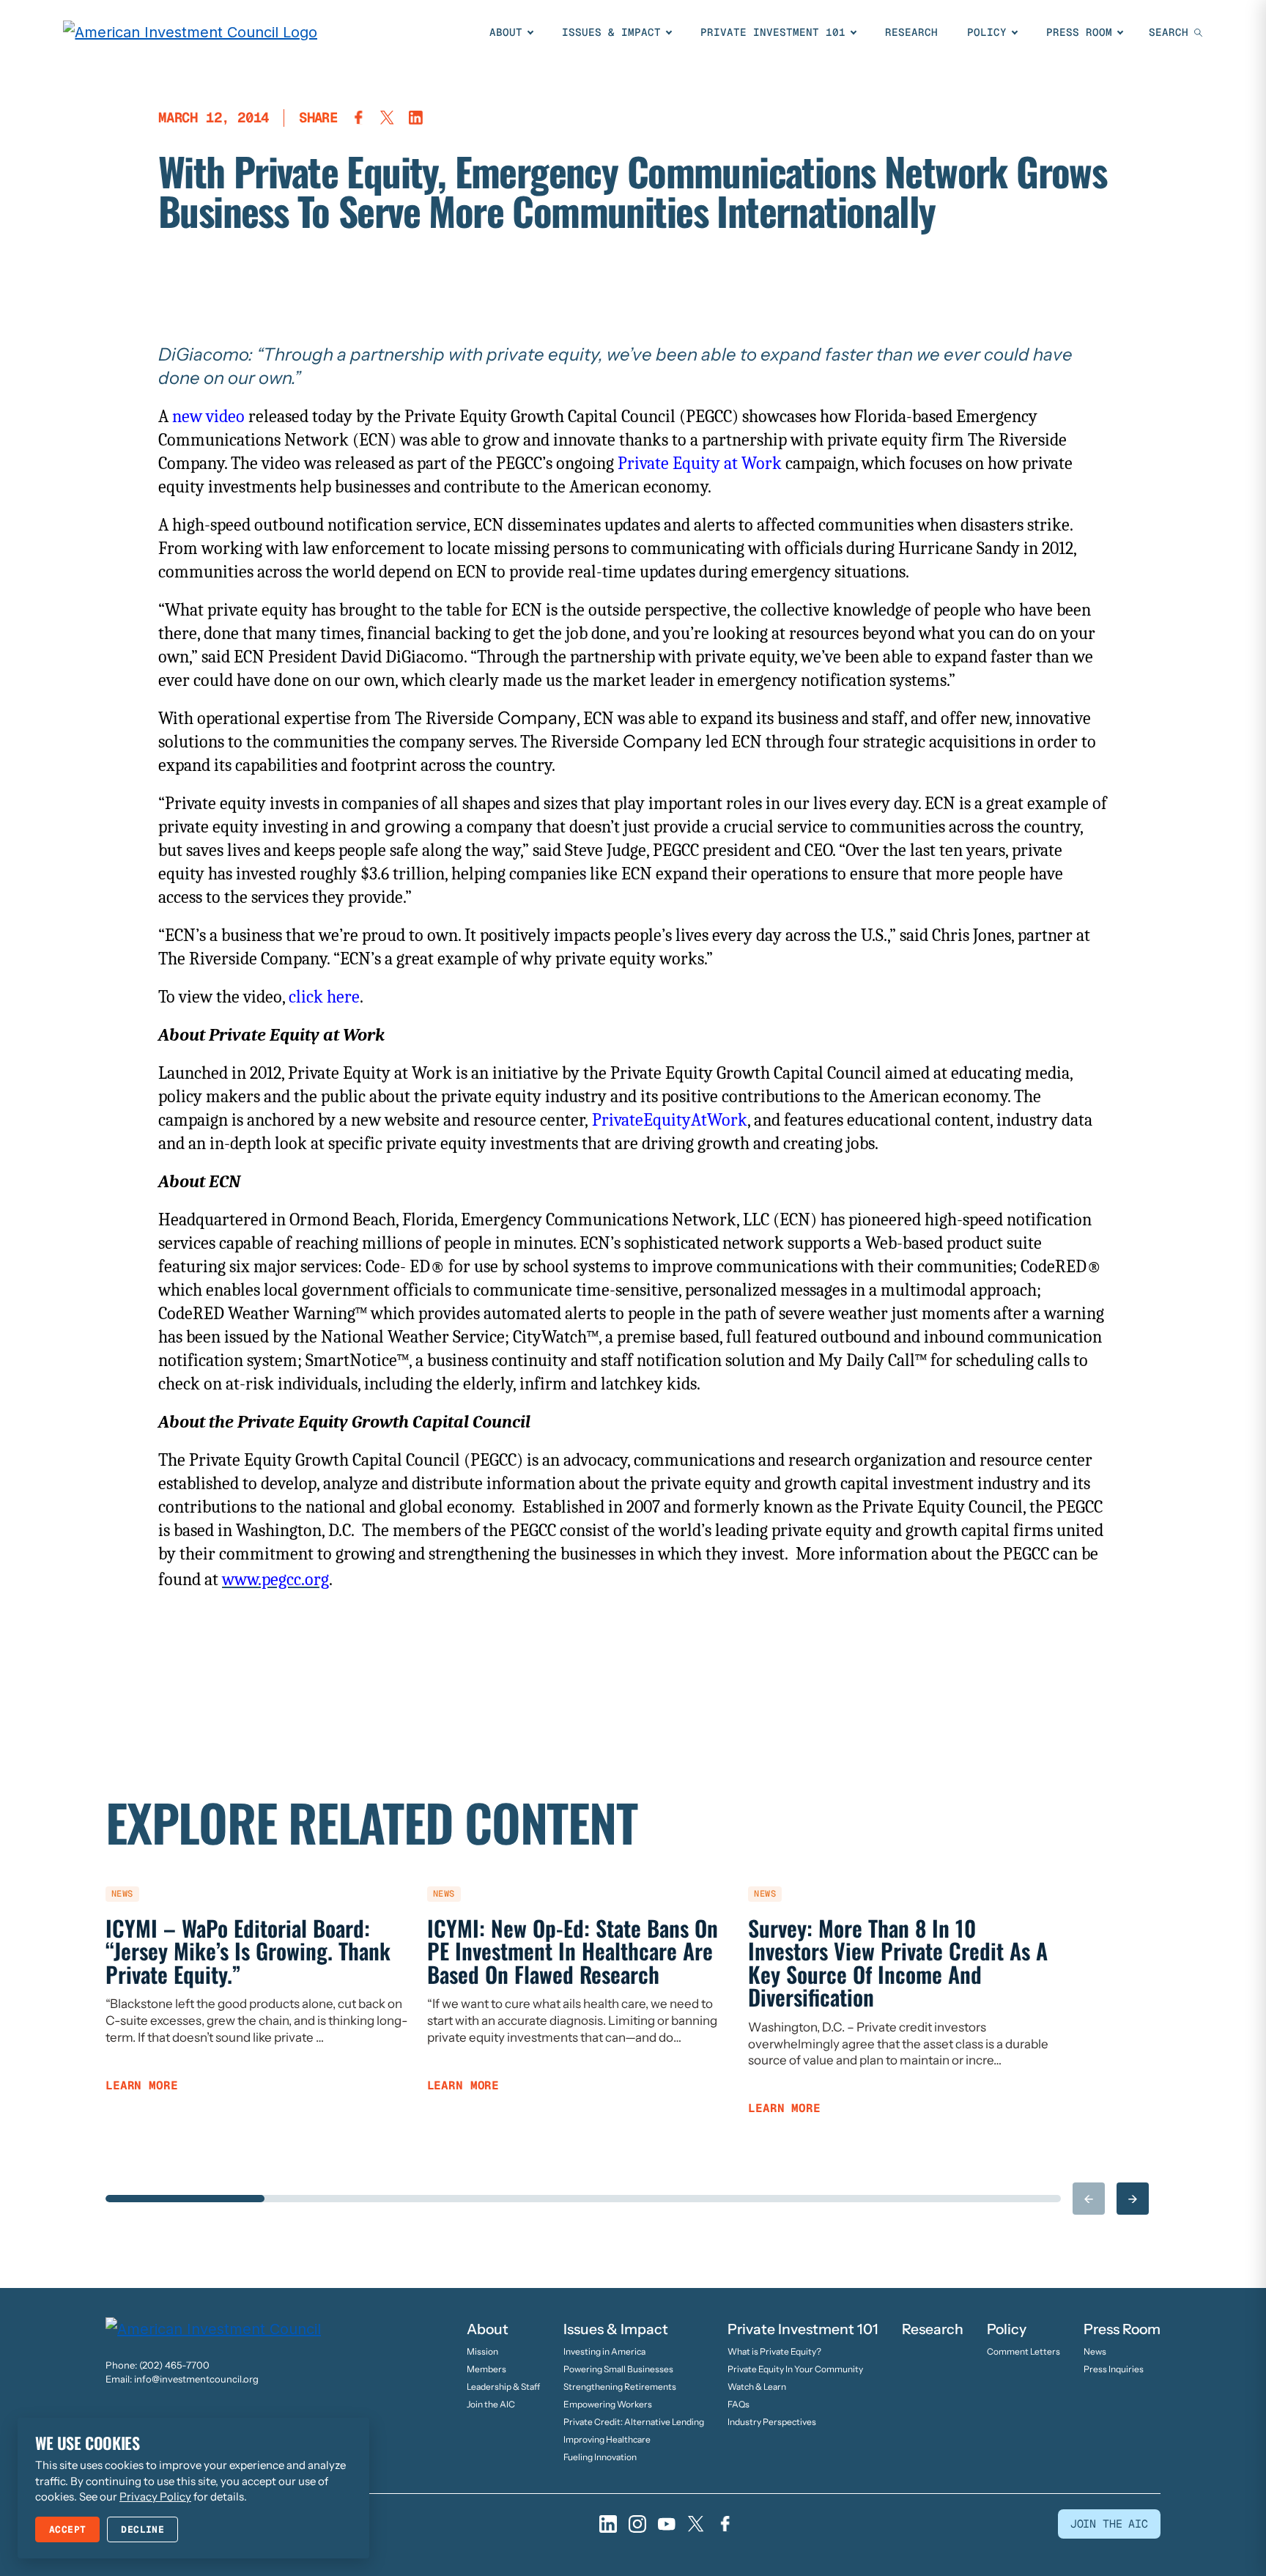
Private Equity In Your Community (795, 2369)
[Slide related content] (185, 2199)
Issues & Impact (611, 32)
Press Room (1079, 32)
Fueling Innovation (600, 2457)
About (506, 32)
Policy (987, 32)
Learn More (141, 2086)
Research (911, 32)
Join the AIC (491, 2404)
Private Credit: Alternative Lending (634, 2422)
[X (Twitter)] (696, 2524)
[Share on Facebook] (359, 118)
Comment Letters (1023, 2351)
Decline (142, 2529)
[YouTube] (667, 2524)
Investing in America (604, 2351)
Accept (67, 2529)
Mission (482, 2351)
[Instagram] (637, 2524)
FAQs (738, 2404)
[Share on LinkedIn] (416, 118)
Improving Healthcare (607, 2439)
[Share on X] (387, 118)
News (1095, 2351)
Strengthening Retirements (620, 2387)
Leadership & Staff (503, 2387)
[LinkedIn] (608, 2524)
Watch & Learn (757, 2387)
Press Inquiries (1114, 2369)
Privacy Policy (155, 2496)
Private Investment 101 (773, 32)
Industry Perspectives (772, 2422)
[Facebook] (725, 2524)
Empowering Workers (608, 2404)
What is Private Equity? (774, 2351)
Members (486, 2369)
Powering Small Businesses (618, 2369)
